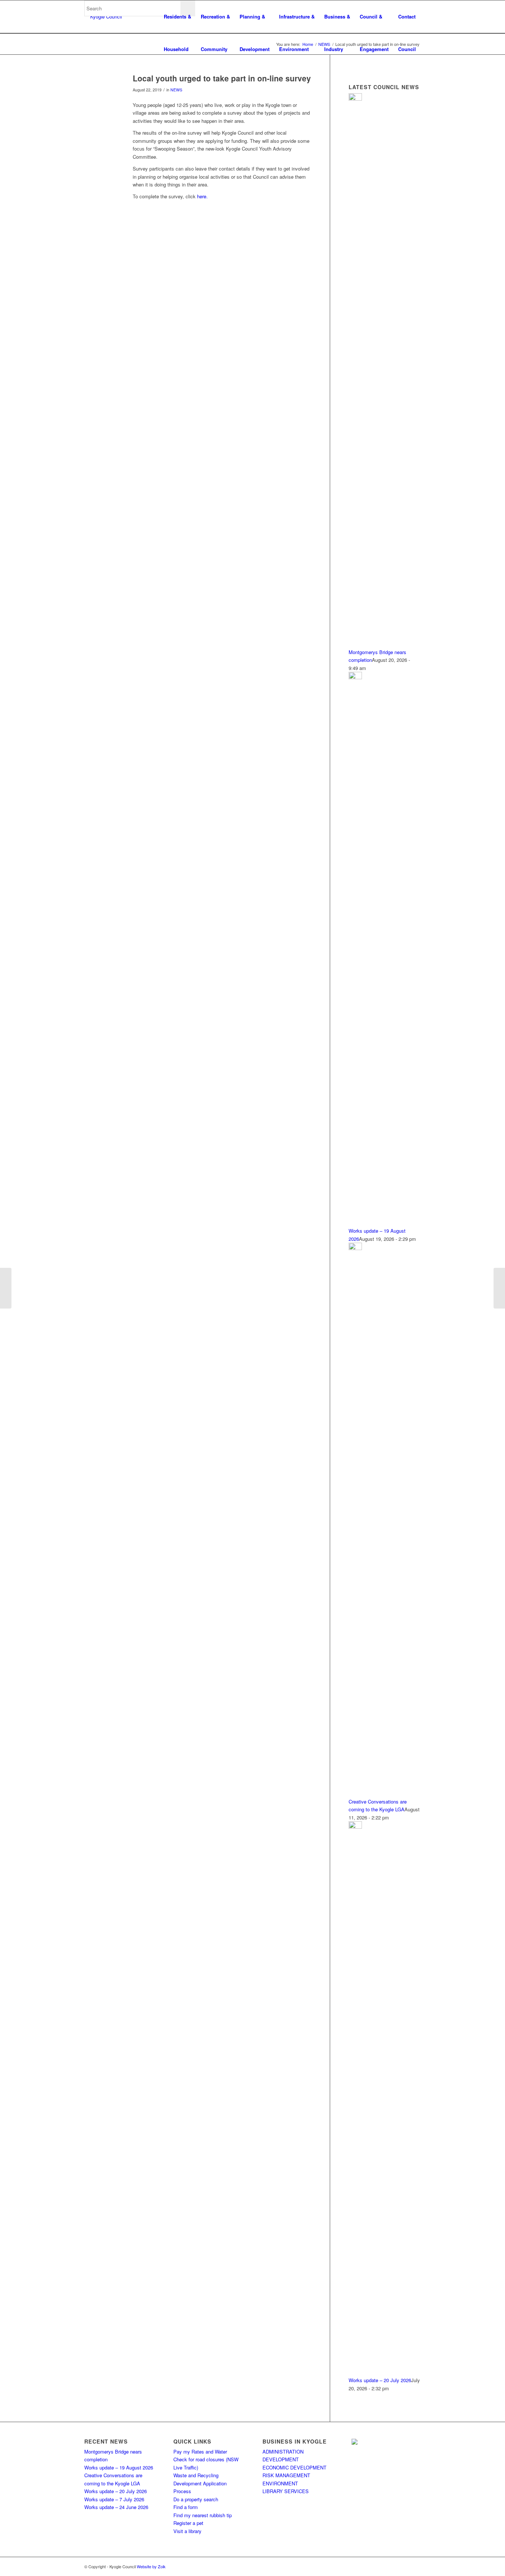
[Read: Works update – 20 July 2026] (355, 1827)
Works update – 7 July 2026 (114, 2499)
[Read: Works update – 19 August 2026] (355, 677)
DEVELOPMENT (281, 2459)
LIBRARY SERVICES (286, 2491)
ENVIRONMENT (280, 2483)
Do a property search (196, 2499)
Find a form (186, 2507)
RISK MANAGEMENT (286, 2475)
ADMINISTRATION (283, 2452)
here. (202, 196)
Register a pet (188, 2523)
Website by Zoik (151, 2566)
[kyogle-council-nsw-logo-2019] (103, 17)
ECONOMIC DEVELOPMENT (294, 2467)
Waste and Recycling (196, 2475)
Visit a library (187, 2531)
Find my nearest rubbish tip (203, 2515)
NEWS (176, 90)
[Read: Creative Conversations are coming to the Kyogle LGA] (355, 1248)
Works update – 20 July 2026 (380, 2380)
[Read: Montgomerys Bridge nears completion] (355, 99)
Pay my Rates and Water (200, 2452)
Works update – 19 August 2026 (119, 2467)
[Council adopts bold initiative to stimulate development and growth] (6, 1288)
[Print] (99, 90)
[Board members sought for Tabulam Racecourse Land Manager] (499, 1288)
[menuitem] (177, 17)
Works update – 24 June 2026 (116, 2507)
